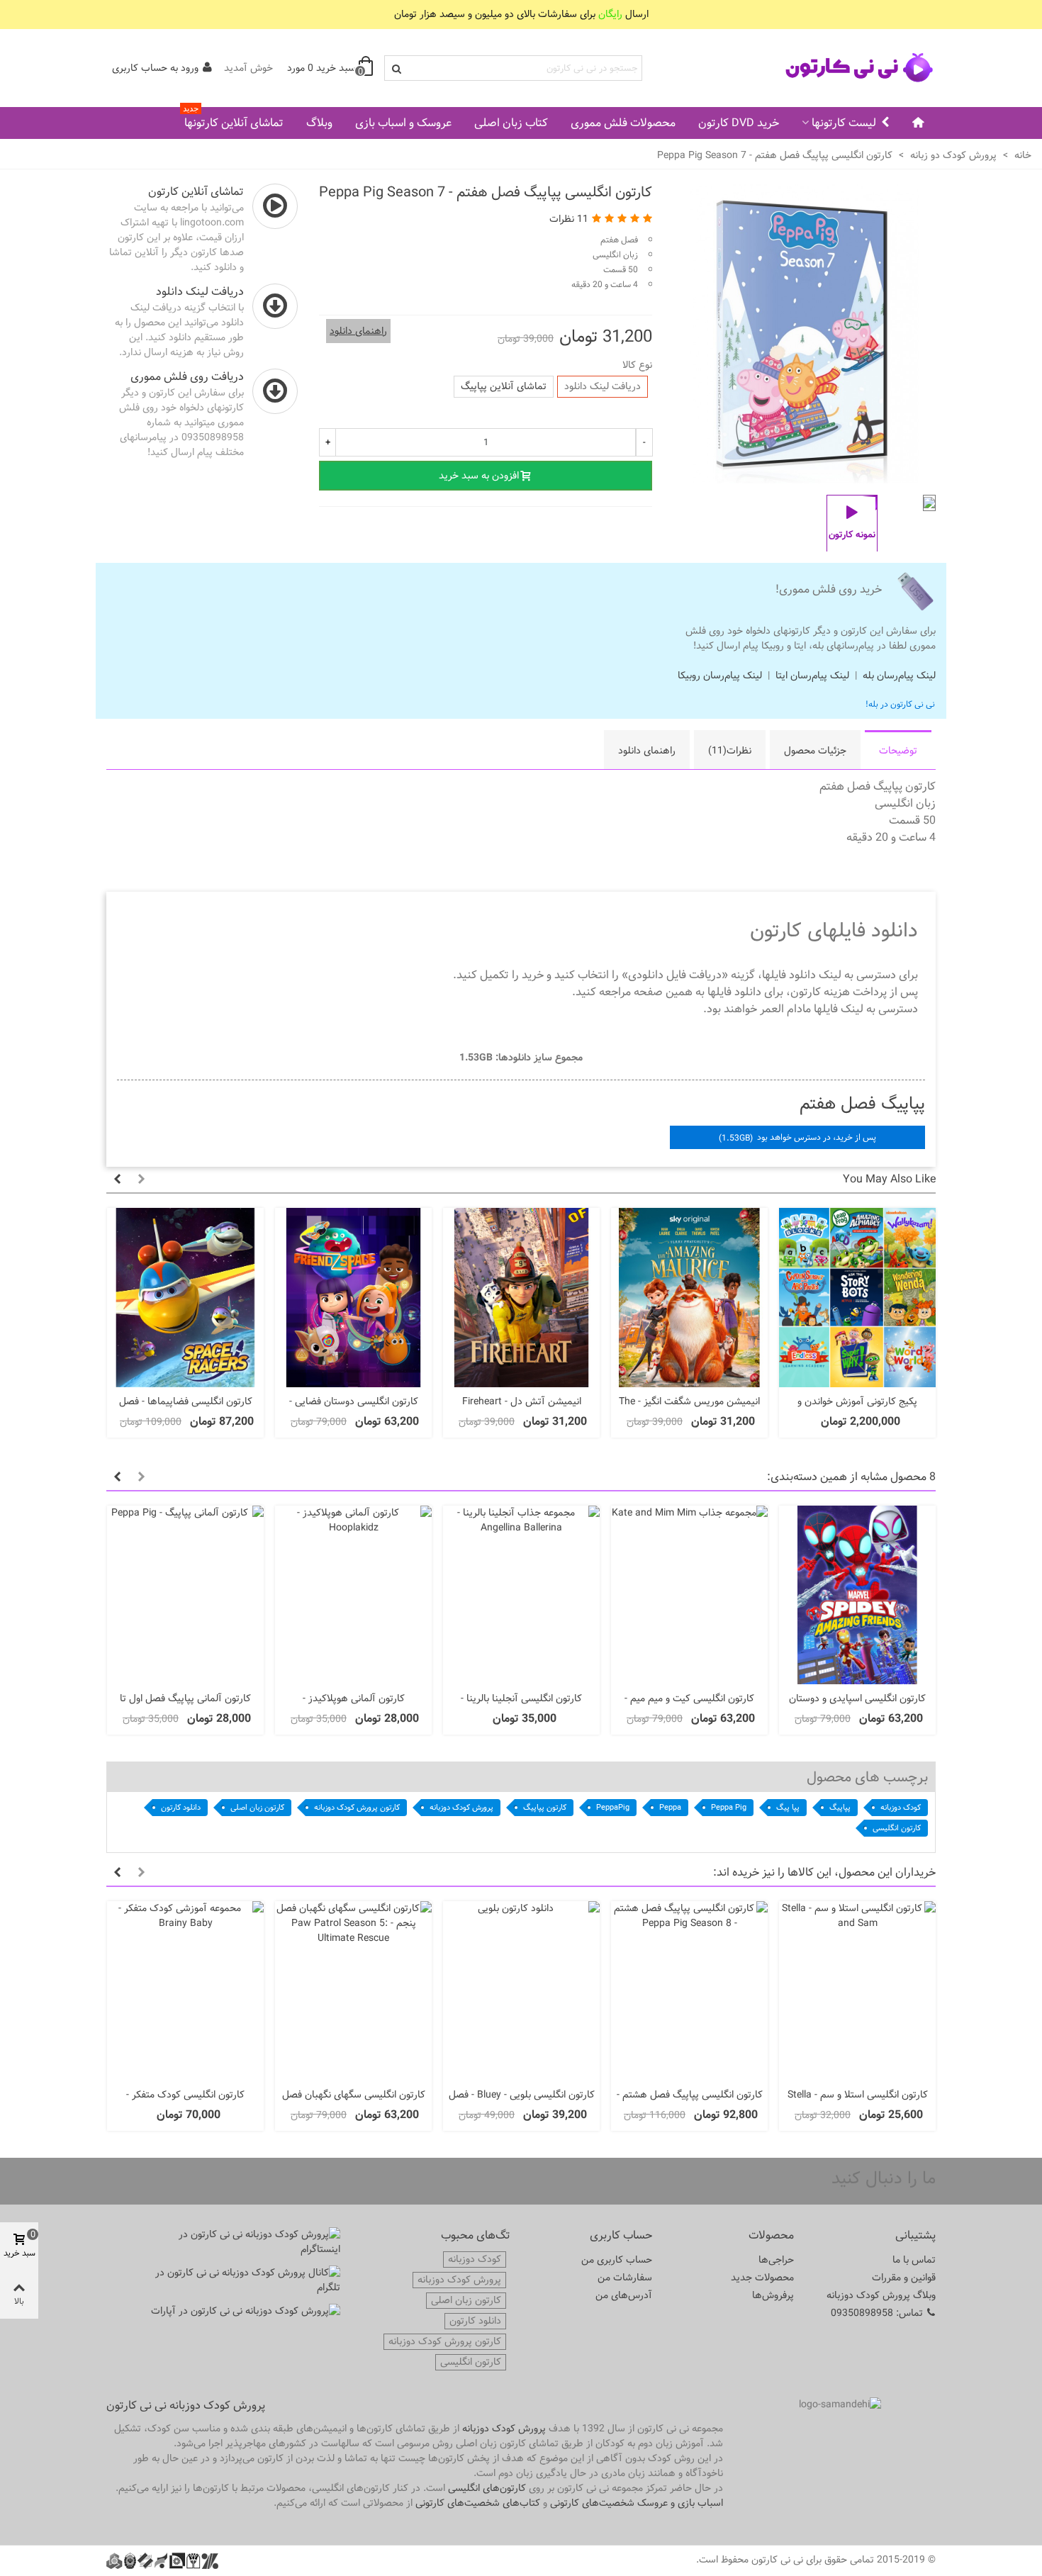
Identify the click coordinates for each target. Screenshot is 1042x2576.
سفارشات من (625, 2278)
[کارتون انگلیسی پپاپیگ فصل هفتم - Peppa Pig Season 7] (805, 476)
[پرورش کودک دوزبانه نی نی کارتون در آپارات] (245, 2311)
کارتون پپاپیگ (545, 1807)
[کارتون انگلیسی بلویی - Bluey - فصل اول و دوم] (521, 1991)
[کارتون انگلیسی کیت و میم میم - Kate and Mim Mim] (689, 1595)
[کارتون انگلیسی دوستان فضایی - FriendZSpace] (353, 1298)
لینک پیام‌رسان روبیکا (720, 676)
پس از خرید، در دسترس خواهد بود (797, 1137)
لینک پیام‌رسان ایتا (812, 676)
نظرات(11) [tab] (730, 751)
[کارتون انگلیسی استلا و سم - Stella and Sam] (857, 1991)
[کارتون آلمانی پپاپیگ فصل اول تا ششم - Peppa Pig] (185, 1595)
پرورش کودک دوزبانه (461, 1807)
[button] (695, 334)
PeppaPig (613, 1807)
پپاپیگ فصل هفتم (862, 1103)
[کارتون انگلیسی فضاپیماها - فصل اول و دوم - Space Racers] (185, 1298)
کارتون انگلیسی (897, 1828)
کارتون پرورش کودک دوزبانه (357, 1807)
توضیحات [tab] (898, 751)
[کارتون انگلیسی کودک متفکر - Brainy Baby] (185, 1991)
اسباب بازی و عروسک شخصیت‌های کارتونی (637, 2503)
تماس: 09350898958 (877, 2313)
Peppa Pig (729, 1807)
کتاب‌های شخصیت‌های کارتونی (478, 2503)
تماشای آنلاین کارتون (196, 192)
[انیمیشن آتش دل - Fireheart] (521, 1298)
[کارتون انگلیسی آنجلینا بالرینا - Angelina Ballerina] (521, 1595)
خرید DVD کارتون (739, 123)
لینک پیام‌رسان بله (899, 676)
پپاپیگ (840, 1807)
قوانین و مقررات (904, 2278)
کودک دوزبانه (901, 1807)
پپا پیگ (788, 1807)
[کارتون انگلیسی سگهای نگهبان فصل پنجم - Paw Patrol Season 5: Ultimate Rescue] (353, 1991)
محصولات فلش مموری (623, 123)
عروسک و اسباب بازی (403, 123)
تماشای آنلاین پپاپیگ (504, 386)
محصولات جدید (762, 2278)
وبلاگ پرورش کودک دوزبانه (881, 2295)
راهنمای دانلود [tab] (647, 751)
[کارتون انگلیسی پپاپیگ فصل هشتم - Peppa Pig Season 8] (689, 1991)
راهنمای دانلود (358, 331)
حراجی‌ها (776, 2260)
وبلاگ (319, 123)
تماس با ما (914, 2260)
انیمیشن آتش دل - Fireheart (522, 1402)
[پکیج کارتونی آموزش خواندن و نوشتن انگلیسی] (857, 1298)
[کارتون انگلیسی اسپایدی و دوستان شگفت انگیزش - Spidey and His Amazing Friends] (857, 1595)
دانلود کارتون (181, 1807)
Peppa (670, 1807)
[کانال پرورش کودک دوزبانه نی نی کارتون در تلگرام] (245, 2280)
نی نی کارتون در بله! (900, 704)
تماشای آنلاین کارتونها (233, 120)
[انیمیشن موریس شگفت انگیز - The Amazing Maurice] (689, 1298)
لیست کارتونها (844, 123)
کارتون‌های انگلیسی (487, 2488)
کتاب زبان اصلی (511, 123)
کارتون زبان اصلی (257, 1807)
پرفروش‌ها (773, 2295)
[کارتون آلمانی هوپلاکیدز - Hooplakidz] (353, 1595)
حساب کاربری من (617, 2260)
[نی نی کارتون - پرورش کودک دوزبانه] (858, 68)
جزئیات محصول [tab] (815, 751)
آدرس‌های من (624, 2295)
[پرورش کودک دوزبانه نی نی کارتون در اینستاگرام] (245, 2242)
